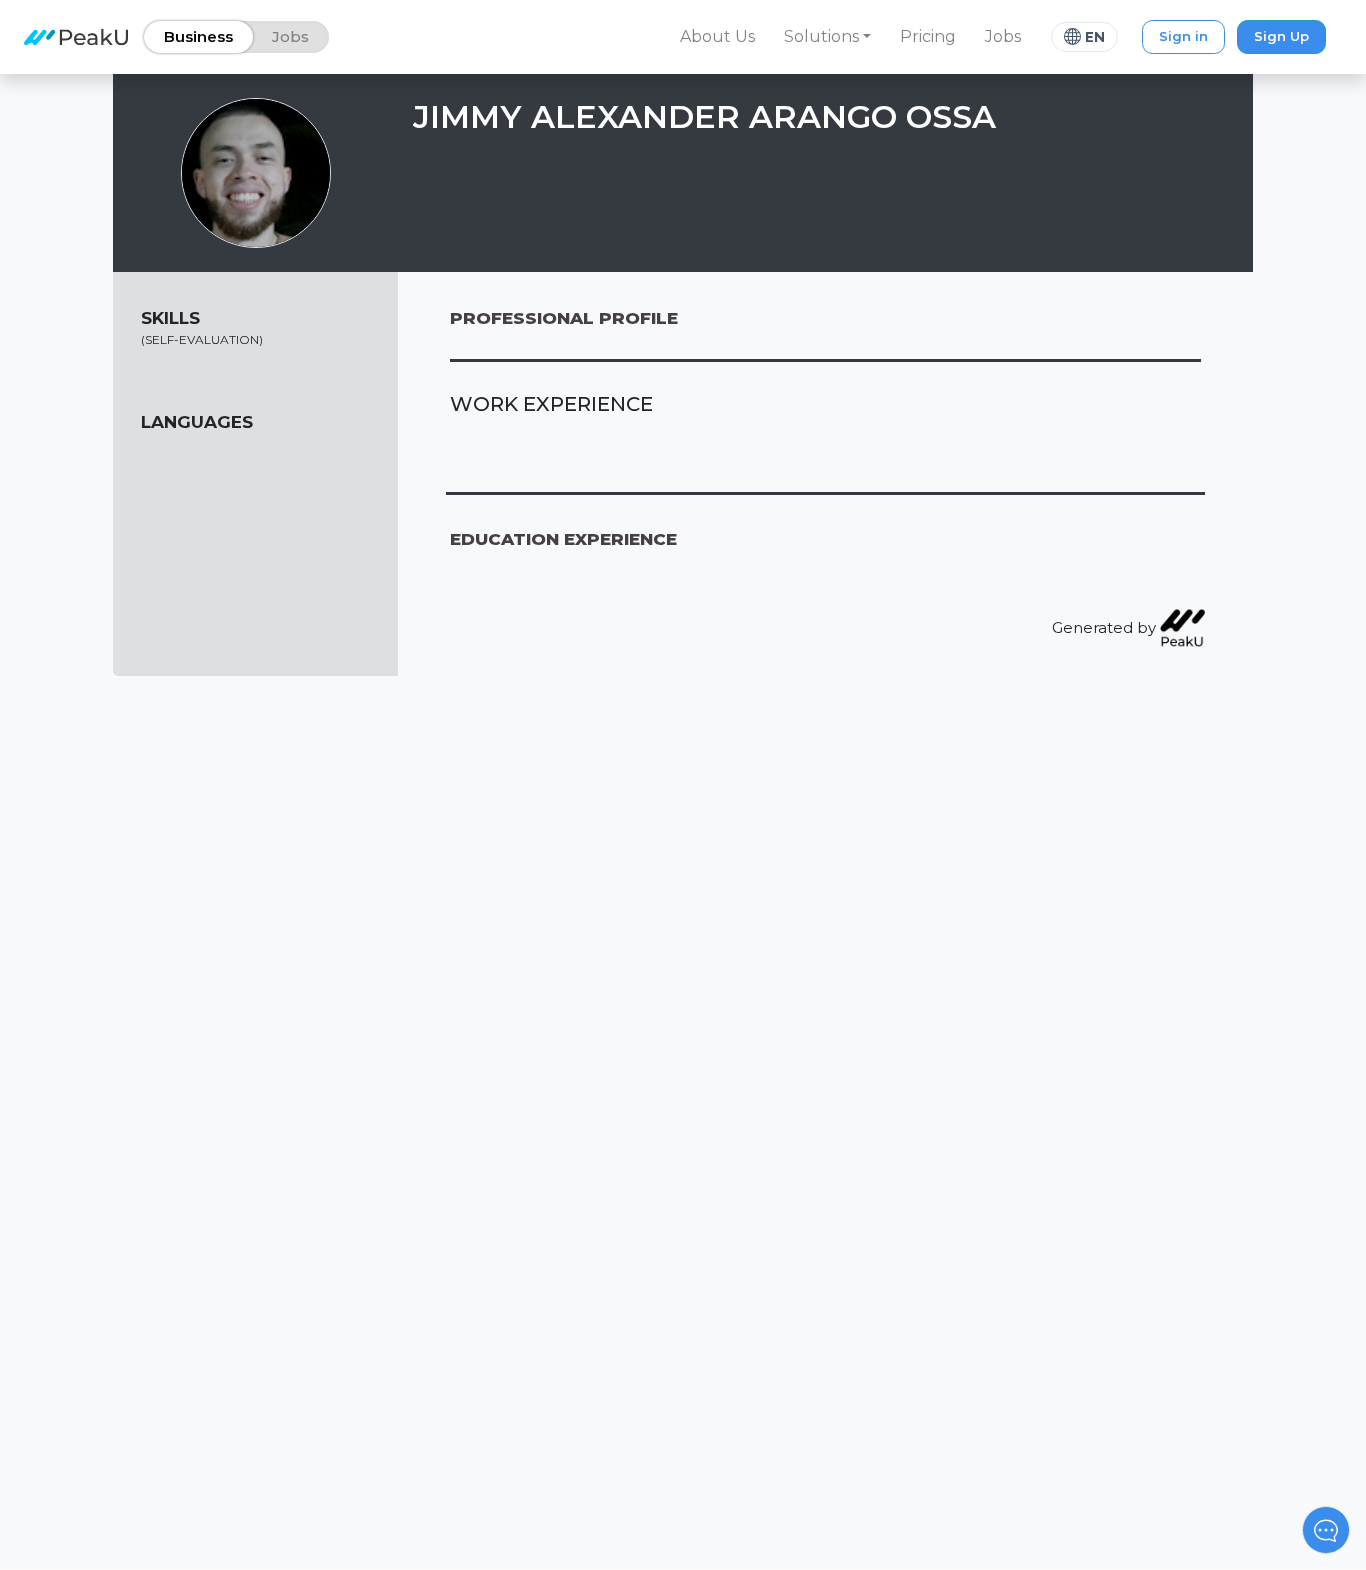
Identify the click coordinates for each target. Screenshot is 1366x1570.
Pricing (928, 36)
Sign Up (1281, 36)
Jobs (1003, 36)
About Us (717, 36)
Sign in (1183, 36)
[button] (828, 37)
